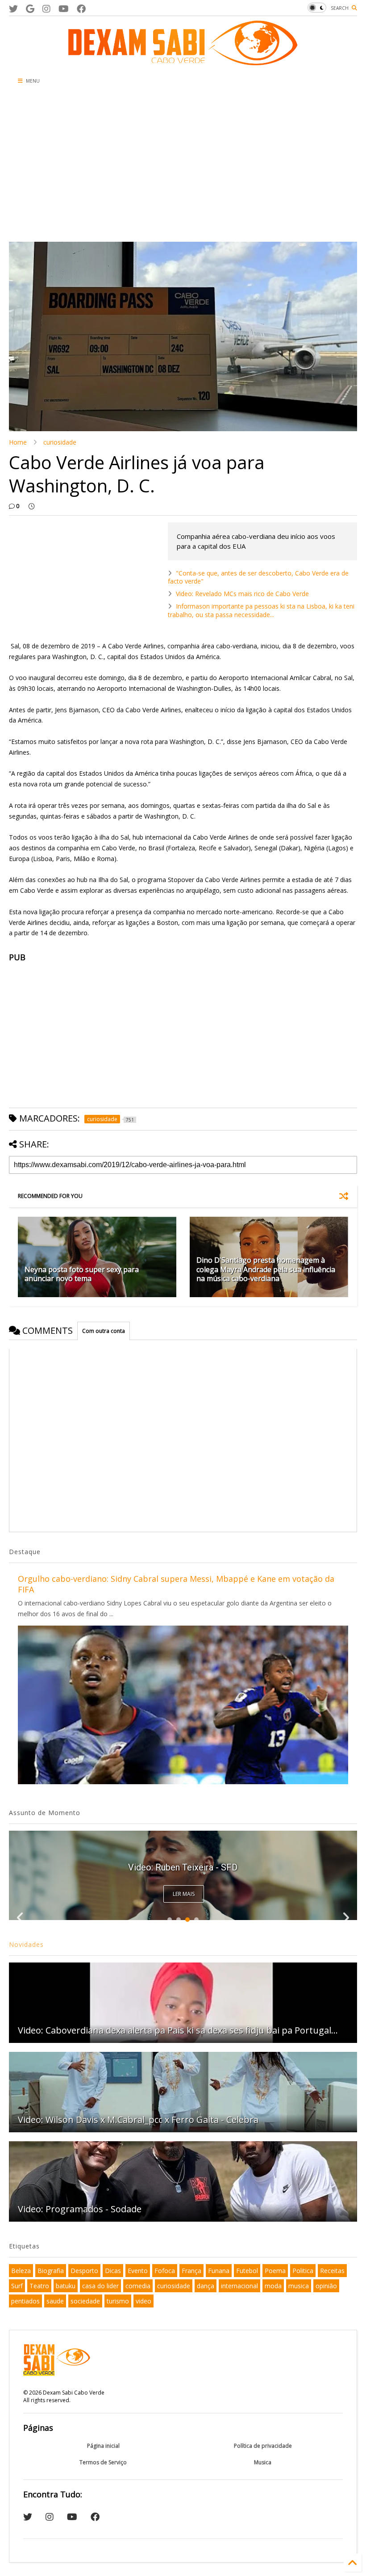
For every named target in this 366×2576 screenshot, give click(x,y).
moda (273, 2286)
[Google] (30, 9)
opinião (326, 2286)
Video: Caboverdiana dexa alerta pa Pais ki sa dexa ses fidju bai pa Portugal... (178, 2030)
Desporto (84, 2271)
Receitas (332, 2271)
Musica (263, 2462)
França (191, 2271)
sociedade (85, 2301)
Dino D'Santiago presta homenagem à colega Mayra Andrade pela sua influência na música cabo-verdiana (266, 1269)
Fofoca (165, 2271)
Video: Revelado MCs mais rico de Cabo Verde (242, 594)
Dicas (113, 2271)
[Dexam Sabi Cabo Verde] (183, 61)
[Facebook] (81, 9)
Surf (17, 2286)
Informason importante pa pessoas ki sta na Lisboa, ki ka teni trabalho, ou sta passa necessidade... (261, 610)
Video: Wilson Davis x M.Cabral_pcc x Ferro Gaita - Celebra (138, 2120)
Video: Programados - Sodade (80, 2209)
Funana (219, 2271)
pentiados (25, 2301)
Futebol (247, 2271)
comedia (138, 2286)
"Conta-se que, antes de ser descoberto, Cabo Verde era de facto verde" (258, 577)
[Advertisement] (126, 166)
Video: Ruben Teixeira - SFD (183, 1867)
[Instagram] (46, 9)
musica (299, 2286)
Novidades (26, 1944)
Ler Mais (184, 1894)
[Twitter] (13, 9)
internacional (239, 2286)
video (143, 2301)
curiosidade (60, 442)
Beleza (21, 2271)
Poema (275, 2271)
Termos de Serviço (103, 2462)
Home (18, 442)
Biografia (51, 2271)
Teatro (39, 2286)
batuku (66, 2286)
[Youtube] (64, 9)
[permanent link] (31, 506)
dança (206, 2286)
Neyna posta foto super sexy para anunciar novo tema (82, 1274)
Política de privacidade (263, 2446)
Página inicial (103, 2446)
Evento (138, 2271)
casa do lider (100, 2286)
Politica (303, 2271)
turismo (118, 2301)
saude (55, 2301)
